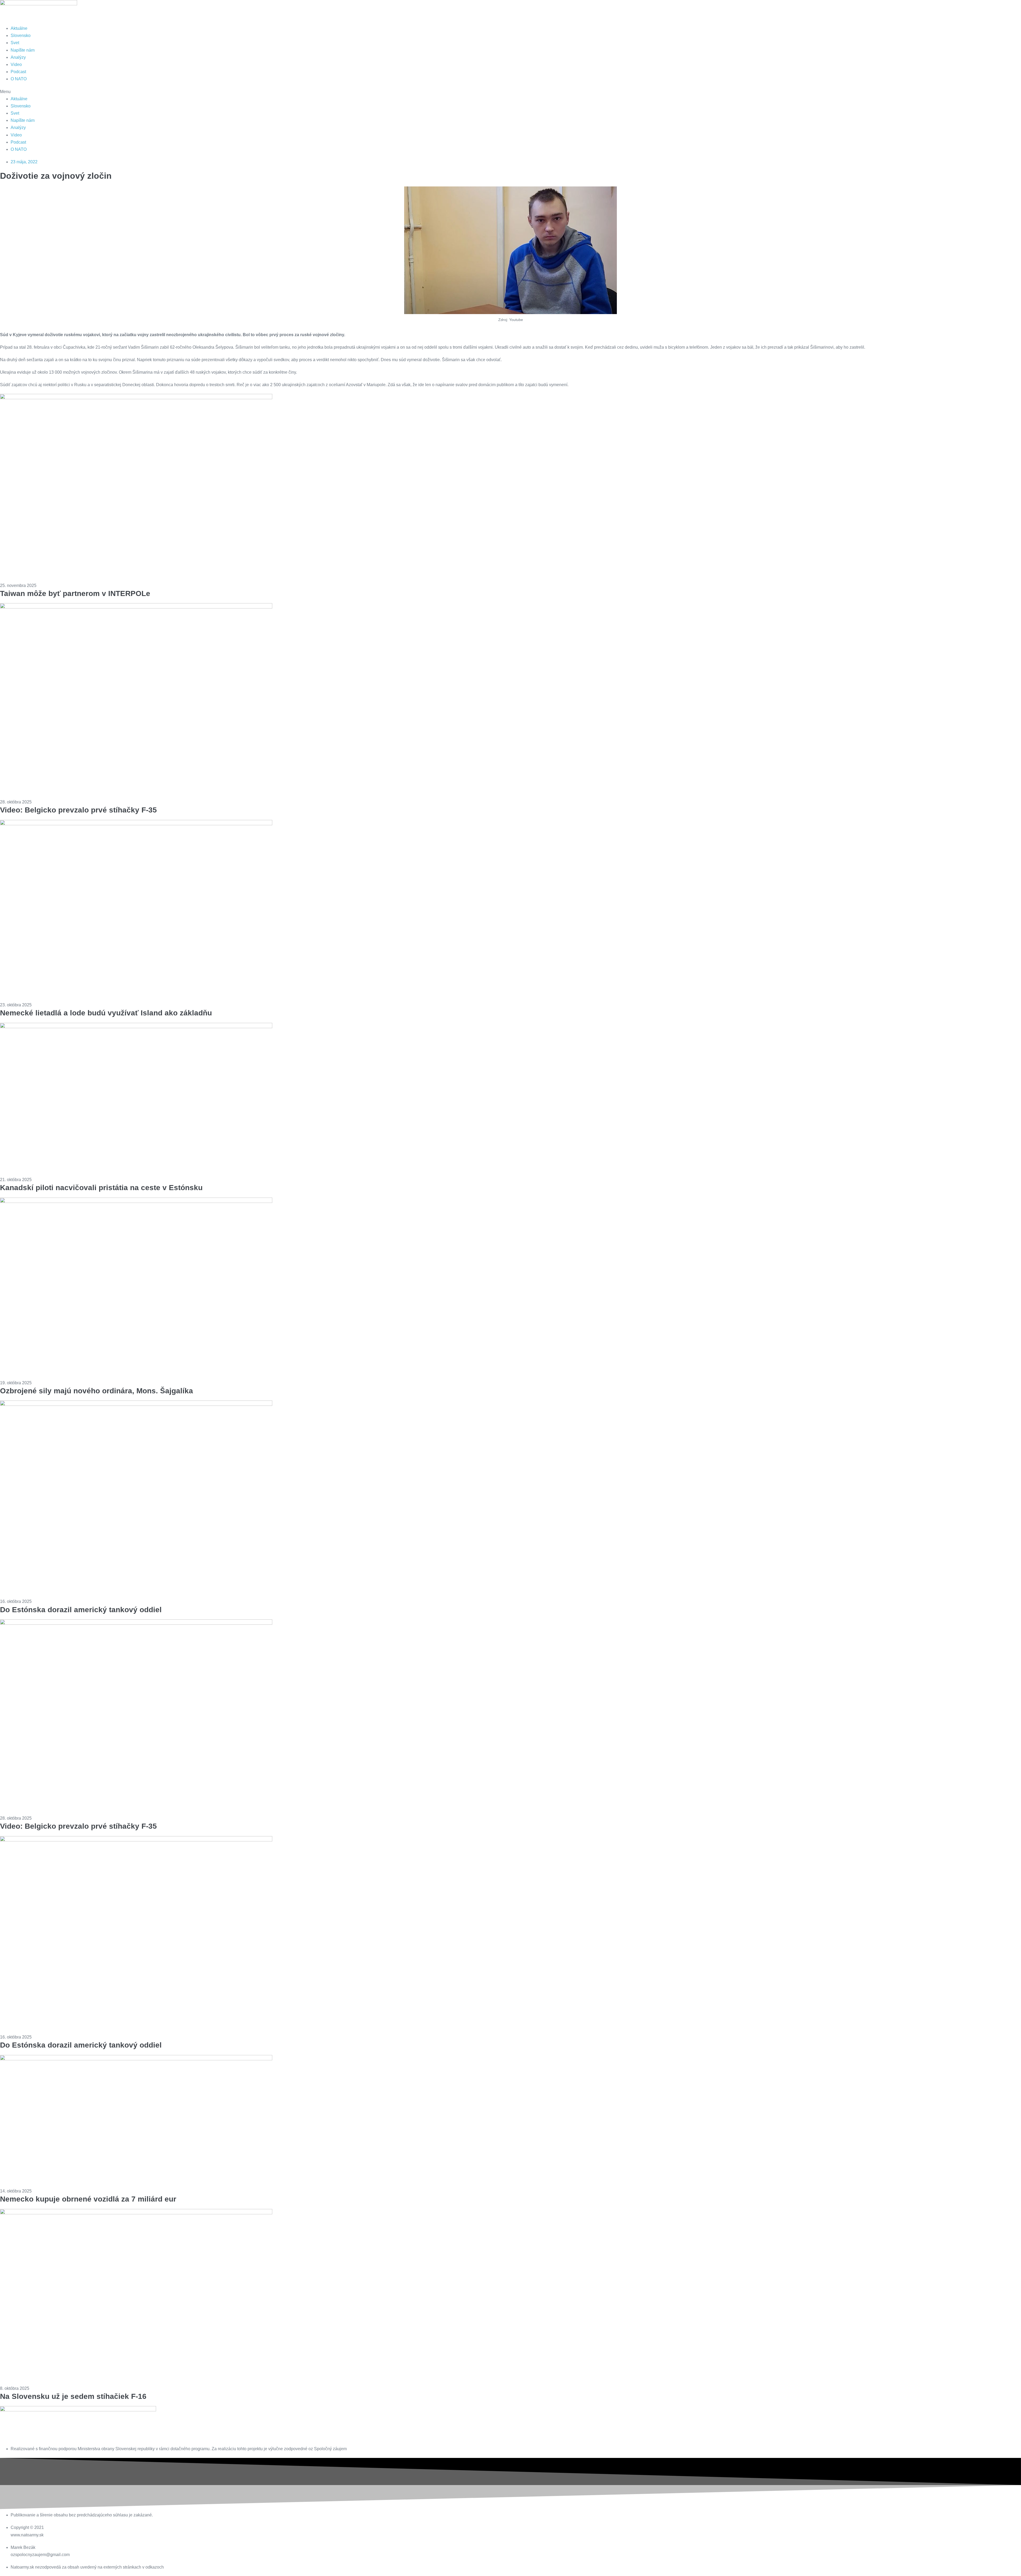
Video (16, 64)
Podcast (18, 72)
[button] (510, 92)
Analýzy (18, 57)
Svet (15, 43)
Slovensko (21, 36)
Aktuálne (19, 28)
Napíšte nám (23, 50)
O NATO (19, 79)
